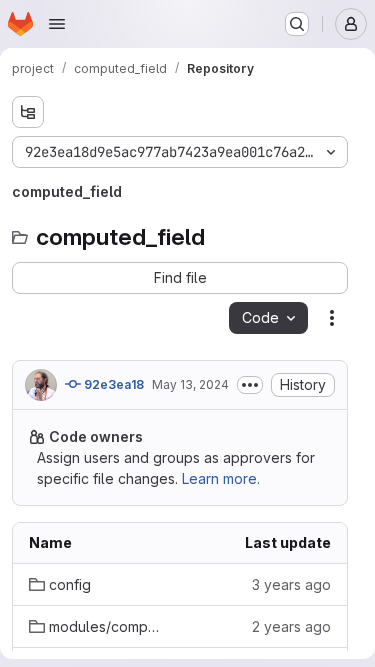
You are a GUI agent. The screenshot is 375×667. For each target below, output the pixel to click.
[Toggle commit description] (250, 385)
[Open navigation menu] (57, 24)
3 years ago (291, 584)
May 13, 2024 (190, 384)
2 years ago (291, 626)
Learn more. (221, 478)
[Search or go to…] (297, 24)
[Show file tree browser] (28, 112)
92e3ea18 (112, 384)
